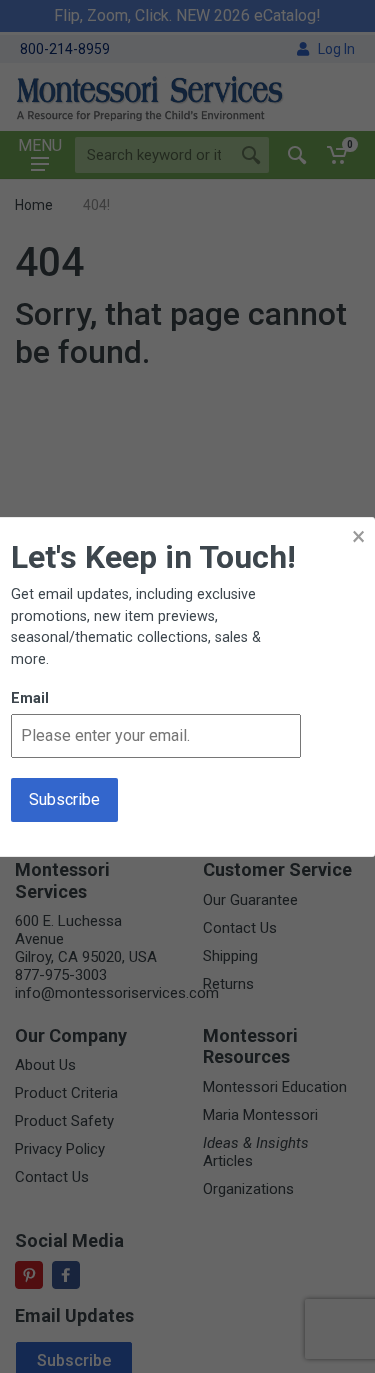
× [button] (358, 536)
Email (30, 698)
